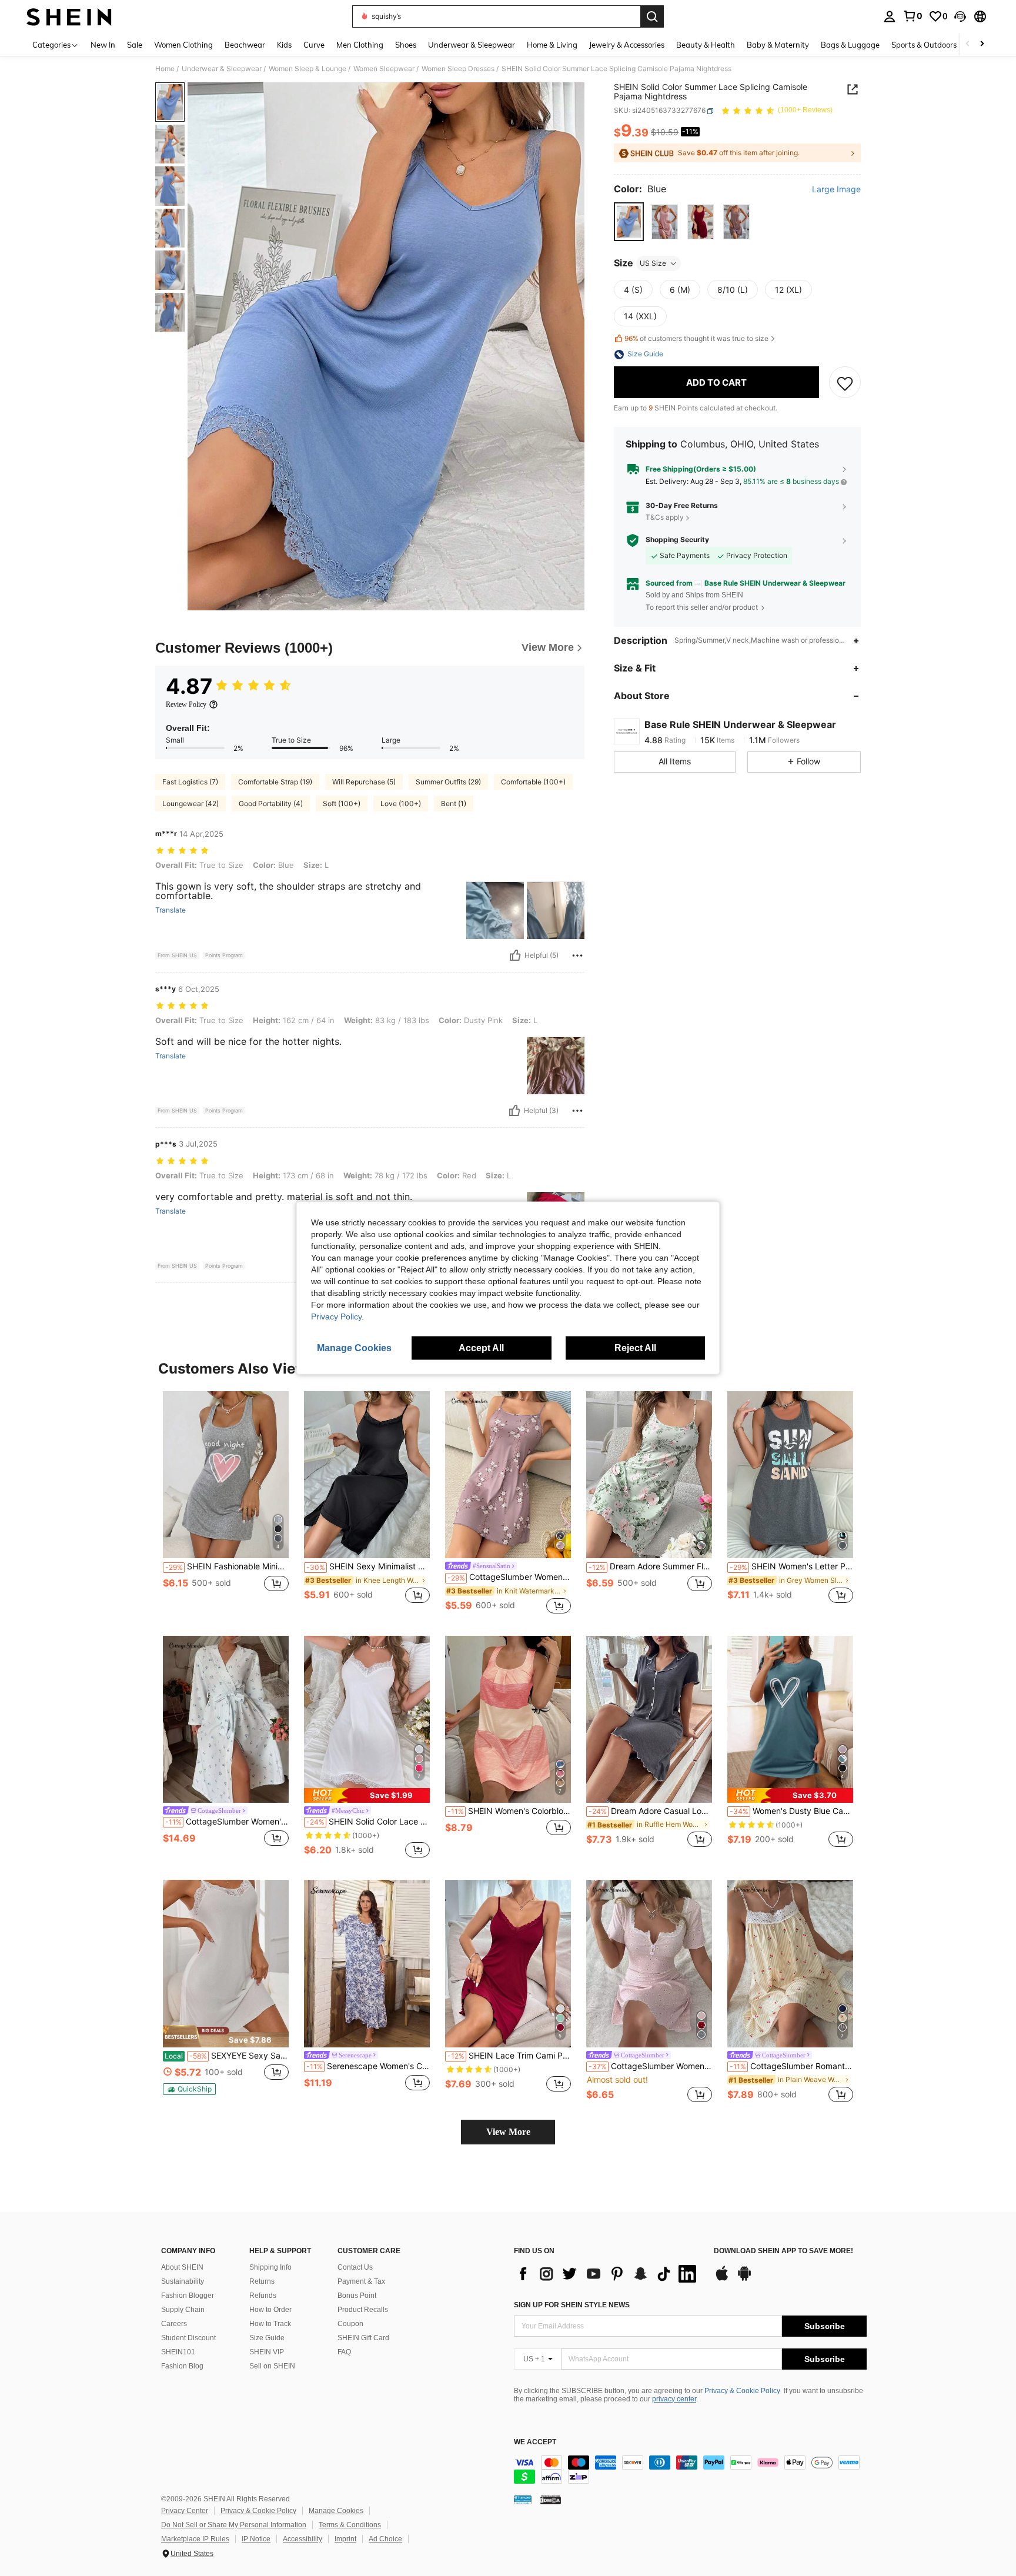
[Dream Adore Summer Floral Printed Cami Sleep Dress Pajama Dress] (649, 1475)
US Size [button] (653, 263)
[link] (913, 16)
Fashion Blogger (188, 2296)
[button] (960, 16)
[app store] (722, 2279)
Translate (171, 910)
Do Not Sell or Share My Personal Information (234, 2525)
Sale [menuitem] (135, 45)
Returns (262, 2281)
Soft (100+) (342, 803)
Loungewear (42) (190, 803)
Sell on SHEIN (272, 2366)
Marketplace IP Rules (195, 2539)
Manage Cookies (336, 2511)
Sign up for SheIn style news (572, 2305)
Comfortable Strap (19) (275, 782)
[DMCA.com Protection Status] (551, 2500)
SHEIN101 (178, 2352)
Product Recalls (363, 2310)
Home (165, 69)
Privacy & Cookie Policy (742, 2391)
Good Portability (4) (271, 803)
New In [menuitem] (103, 45)
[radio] (629, 222)
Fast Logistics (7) (190, 782)
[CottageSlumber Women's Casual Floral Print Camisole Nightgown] (508, 1475)
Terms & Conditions (350, 2525)
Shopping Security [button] (677, 540)
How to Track (270, 2324)
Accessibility (303, 2539)
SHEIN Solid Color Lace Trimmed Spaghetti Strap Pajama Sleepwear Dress (368, 1822)
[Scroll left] (968, 44)
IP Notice (256, 2539)
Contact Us (355, 2267)
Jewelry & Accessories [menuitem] (627, 45)
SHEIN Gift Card (363, 2338)
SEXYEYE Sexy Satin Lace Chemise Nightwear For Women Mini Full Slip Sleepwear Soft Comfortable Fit (227, 2056)
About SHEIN (182, 2267)
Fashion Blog (182, 2366)
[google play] (744, 2279)
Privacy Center (185, 2511)
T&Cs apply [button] (665, 517)
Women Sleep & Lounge (308, 69)
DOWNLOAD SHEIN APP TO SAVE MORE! (783, 2251)
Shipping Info (270, 2267)
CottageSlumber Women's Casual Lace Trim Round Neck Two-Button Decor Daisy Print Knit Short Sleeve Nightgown (650, 2066)
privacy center (674, 2399)
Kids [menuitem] (284, 45)
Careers (174, 2324)
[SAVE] (845, 383)
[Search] (652, 16)
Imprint (345, 2539)
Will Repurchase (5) (364, 782)
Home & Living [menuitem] (552, 45)
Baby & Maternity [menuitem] (778, 45)
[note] (367, 1795)
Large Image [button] (836, 190)
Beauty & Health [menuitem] (706, 45)
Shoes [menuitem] (406, 45)
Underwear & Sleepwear (222, 69)
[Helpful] (515, 955)
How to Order (270, 2310)
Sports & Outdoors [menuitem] (924, 45)
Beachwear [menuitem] (245, 45)
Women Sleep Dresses (458, 69)
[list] (608, 2274)
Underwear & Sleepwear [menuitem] (472, 45)
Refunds (263, 2296)
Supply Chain (183, 2310)
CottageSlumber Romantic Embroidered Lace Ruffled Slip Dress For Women (791, 2066)
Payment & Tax (361, 2281)
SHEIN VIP (267, 2352)
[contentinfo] (690, 2470)
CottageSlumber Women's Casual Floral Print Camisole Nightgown (509, 1577)
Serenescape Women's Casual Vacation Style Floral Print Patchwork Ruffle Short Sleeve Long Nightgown (368, 2066)
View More (508, 2132)
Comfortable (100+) (533, 782)
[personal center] (890, 16)
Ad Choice (385, 2539)
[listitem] (226, 1504)
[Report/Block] (577, 955)
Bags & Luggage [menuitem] (850, 45)
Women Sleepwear (384, 69)
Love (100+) (401, 803)
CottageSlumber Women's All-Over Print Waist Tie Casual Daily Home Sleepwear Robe (227, 1822)
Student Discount (188, 2338)
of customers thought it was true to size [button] (696, 339)
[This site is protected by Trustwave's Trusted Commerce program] (523, 2500)
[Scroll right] (982, 44)
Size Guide (267, 2338)
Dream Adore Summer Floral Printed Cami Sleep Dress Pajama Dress (650, 1566)
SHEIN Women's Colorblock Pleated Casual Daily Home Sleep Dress (509, 1811)
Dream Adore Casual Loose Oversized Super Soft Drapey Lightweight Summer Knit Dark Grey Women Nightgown (650, 1811)
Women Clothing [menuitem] (183, 45)
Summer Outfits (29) (448, 782)
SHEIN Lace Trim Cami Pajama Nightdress (509, 2056)
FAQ (344, 2352)
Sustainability (183, 2281)
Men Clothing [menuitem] (360, 45)
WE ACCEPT (535, 2442)
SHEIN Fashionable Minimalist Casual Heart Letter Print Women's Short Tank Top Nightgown (227, 1566)
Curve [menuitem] (314, 45)
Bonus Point (357, 2296)
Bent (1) (454, 803)
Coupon (350, 2324)
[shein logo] (69, 16)
